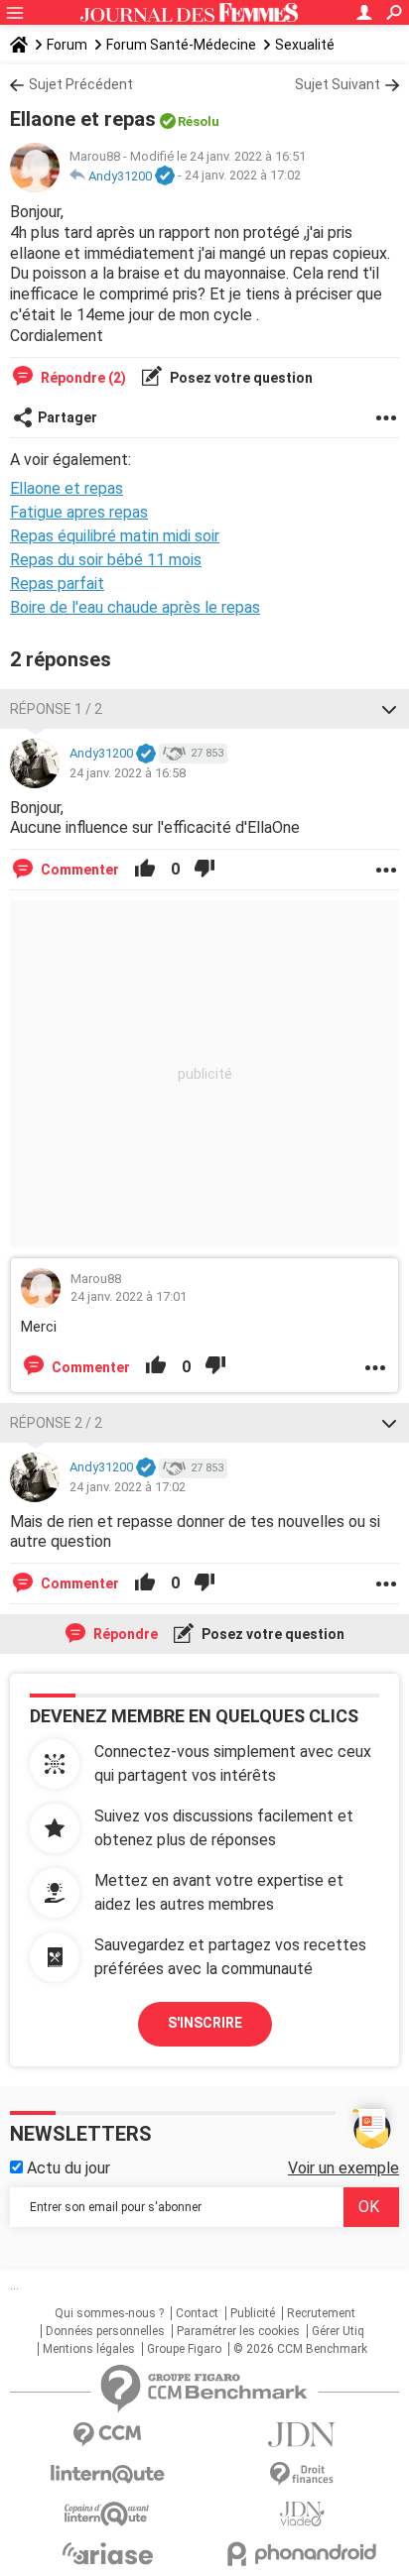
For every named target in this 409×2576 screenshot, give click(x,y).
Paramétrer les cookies (238, 2331)
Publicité (253, 2313)
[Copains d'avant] (107, 2514)
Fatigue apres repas (79, 512)
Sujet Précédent (81, 84)
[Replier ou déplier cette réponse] (389, 709)
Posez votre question (240, 378)
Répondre (124, 1634)
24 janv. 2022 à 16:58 (128, 773)
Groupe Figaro (184, 2349)
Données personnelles (105, 2331)
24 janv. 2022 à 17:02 (243, 176)
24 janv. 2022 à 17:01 (129, 1296)
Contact (197, 2313)
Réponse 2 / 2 (56, 1423)
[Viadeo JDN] (302, 2514)
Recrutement (321, 2313)
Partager (68, 417)
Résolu (199, 121)
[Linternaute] (107, 2474)
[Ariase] (107, 2553)
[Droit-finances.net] (302, 2474)
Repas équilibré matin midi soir (115, 536)
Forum (67, 45)
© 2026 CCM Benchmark (300, 2349)
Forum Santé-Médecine (181, 45)
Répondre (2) (82, 378)
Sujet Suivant (338, 84)
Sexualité (305, 45)
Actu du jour (67, 2168)
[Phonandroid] (302, 2554)
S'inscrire (205, 2023)
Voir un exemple (343, 2168)
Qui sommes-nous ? (109, 2313)
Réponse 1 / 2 (56, 709)
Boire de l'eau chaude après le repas (135, 607)
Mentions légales (89, 2349)
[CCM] (107, 2435)
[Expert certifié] (165, 176)
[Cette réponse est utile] (145, 870)
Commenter (78, 870)
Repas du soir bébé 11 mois (106, 560)
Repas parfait (57, 584)
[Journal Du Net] (302, 2435)
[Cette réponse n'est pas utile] (204, 870)
